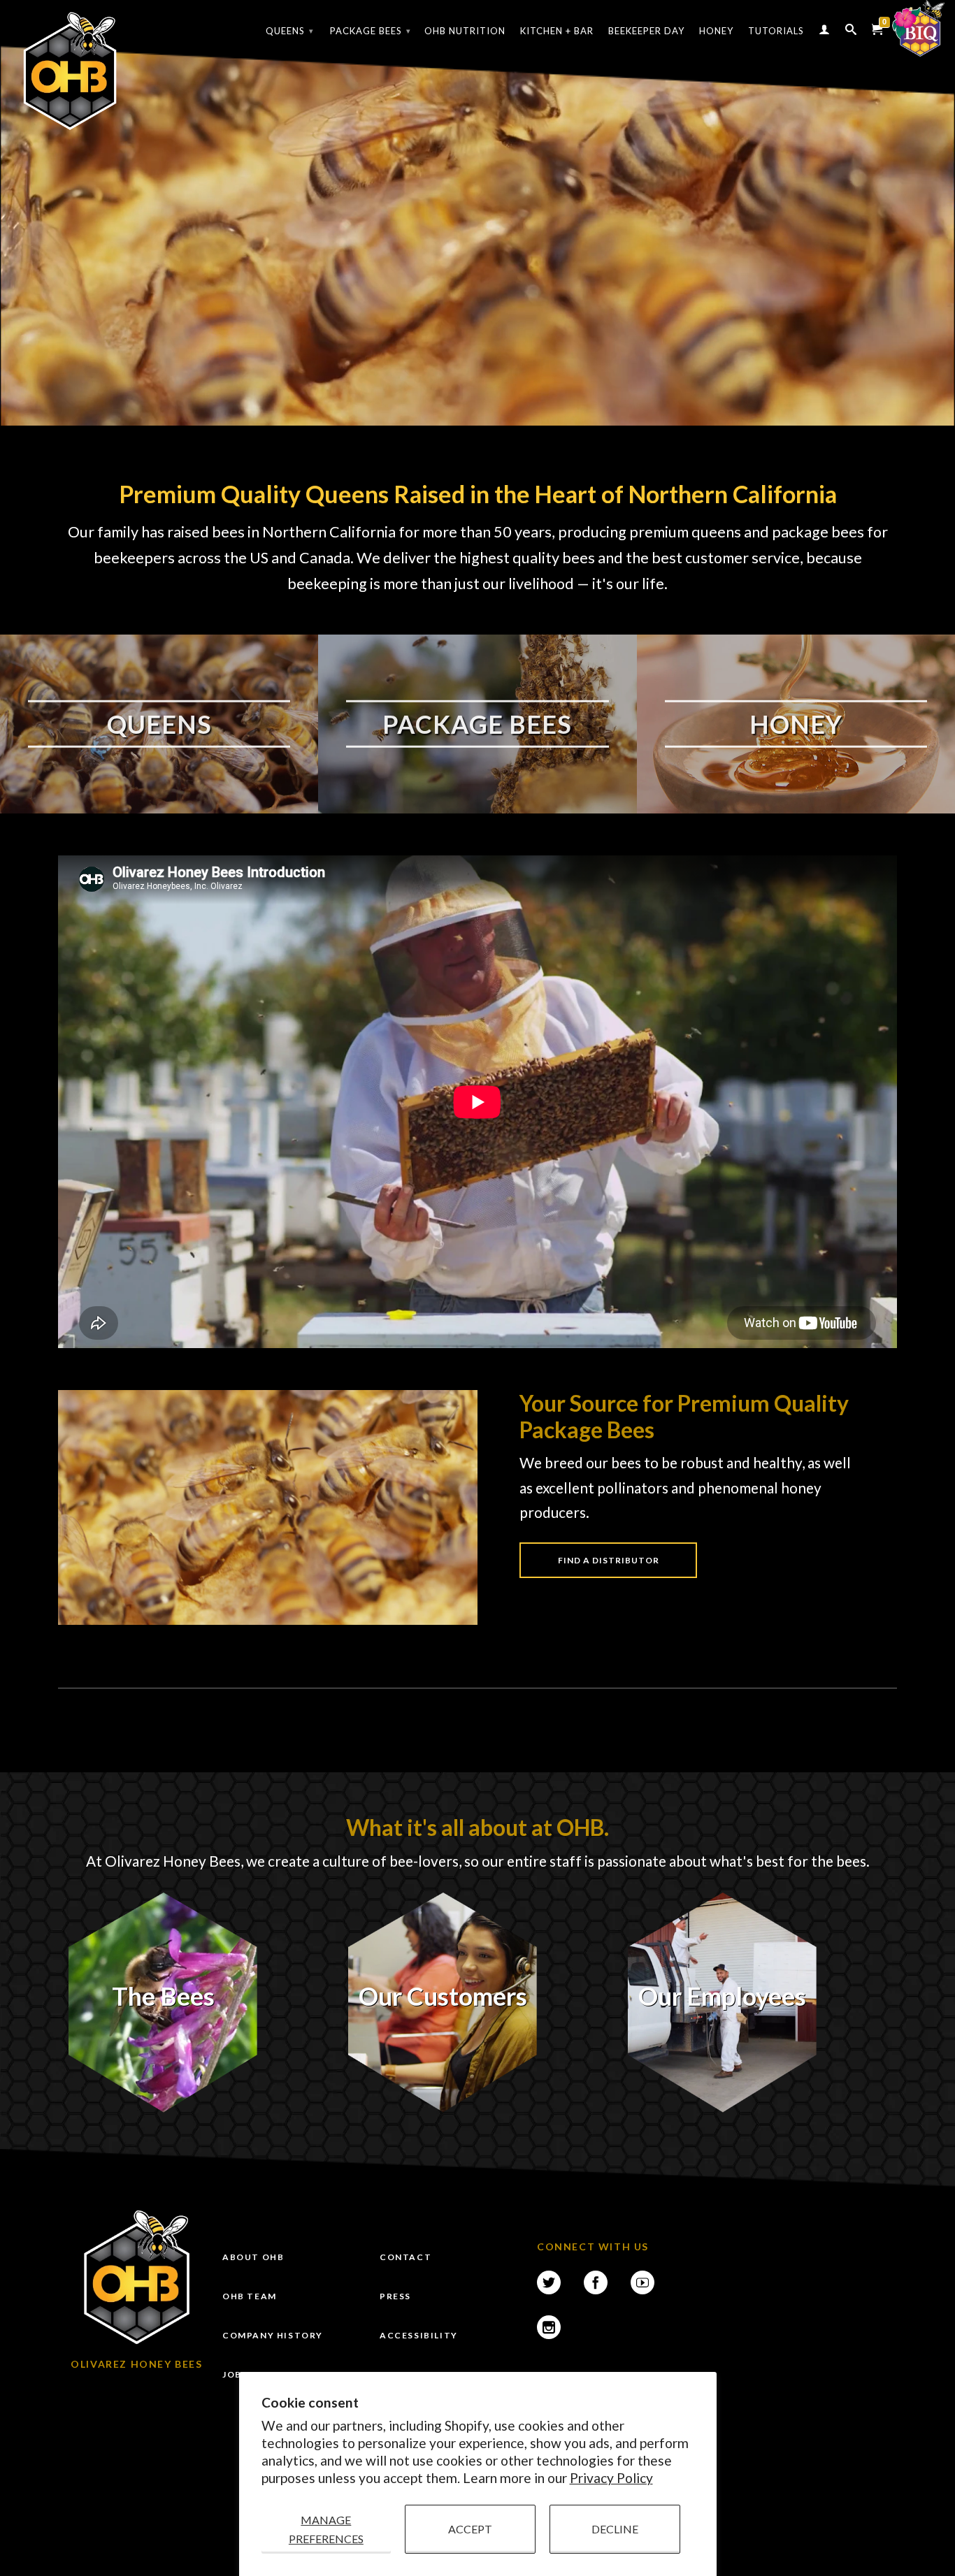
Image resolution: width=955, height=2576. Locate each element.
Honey (716, 31)
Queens (290, 31)
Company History (273, 2335)
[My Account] (825, 32)
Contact (405, 2257)
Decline (615, 2529)
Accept (470, 2529)
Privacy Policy (611, 2478)
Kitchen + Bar (557, 31)
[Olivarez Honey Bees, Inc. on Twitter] (549, 2282)
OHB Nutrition (465, 31)
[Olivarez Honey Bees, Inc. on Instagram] (549, 2327)
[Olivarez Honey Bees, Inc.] (70, 72)
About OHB (253, 2257)
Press (395, 2296)
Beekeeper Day (646, 31)
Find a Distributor (609, 1560)
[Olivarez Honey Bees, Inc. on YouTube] (642, 2282)
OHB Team (250, 2296)
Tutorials (776, 31)
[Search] (851, 32)
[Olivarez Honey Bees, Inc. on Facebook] (596, 2282)
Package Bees (371, 31)
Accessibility (419, 2335)
